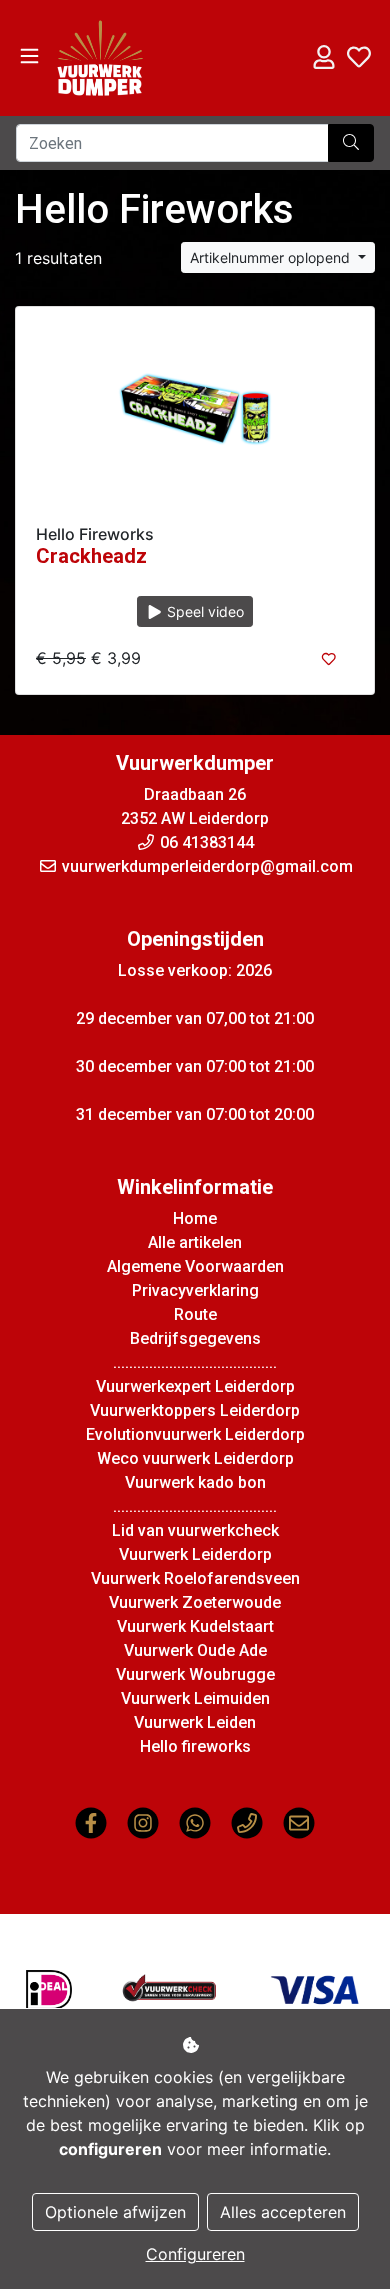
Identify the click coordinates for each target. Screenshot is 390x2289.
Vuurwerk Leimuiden (195, 1698)
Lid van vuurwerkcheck (195, 1530)
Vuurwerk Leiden (195, 1722)
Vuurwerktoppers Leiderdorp (195, 1410)
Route (195, 1314)
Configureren (195, 2254)
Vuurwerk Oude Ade (195, 1650)
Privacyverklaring (195, 1290)
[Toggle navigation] (29, 56)
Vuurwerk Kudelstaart (195, 1626)
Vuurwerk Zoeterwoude (195, 1602)
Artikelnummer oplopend (272, 257)
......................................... (195, 1362)
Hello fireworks (195, 1746)
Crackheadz (91, 556)
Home (195, 1218)
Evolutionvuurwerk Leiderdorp (195, 1434)
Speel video (203, 611)
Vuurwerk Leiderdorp (195, 1554)
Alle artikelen (195, 1242)
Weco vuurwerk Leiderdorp (195, 1458)
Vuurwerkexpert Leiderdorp (195, 1386)
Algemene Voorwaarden (195, 1266)
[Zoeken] (351, 143)
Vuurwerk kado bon (195, 1482)
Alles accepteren (283, 2212)
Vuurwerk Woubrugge (195, 1674)
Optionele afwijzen (115, 2212)
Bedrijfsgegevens (195, 1338)
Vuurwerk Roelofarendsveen (195, 1578)
